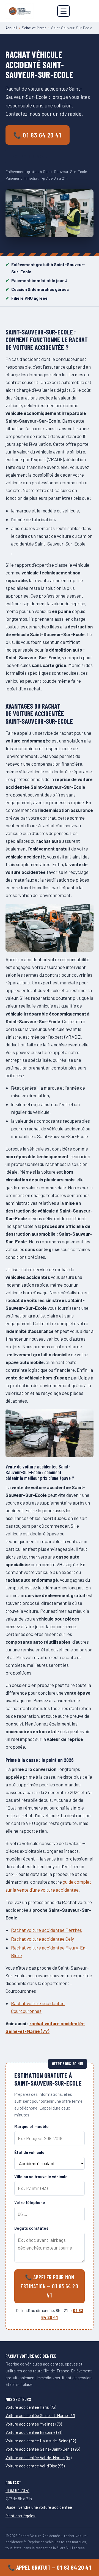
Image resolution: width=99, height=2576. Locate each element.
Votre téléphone (30, 2203)
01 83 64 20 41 (17, 2490)
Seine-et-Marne (34, 28)
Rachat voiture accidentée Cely (42, 1939)
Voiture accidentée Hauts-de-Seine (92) (41, 2441)
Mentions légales (20, 2516)
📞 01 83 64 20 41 (38, 135)
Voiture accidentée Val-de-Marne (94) (38, 2458)
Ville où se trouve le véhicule (41, 2177)
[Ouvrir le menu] (64, 11)
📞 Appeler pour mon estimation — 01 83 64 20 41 (49, 2286)
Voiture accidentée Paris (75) (31, 2407)
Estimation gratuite (34, 156)
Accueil (11, 28)
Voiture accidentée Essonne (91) (34, 2432)
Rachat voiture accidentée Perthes (46, 1930)
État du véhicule (29, 2152)
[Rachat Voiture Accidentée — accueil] (20, 11)
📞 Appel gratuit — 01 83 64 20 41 (50, 2567)
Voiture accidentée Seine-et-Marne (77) (40, 2415)
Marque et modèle (31, 2127)
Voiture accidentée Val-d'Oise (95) (35, 2466)
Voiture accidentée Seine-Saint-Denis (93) (43, 2449)
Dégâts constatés (31, 2228)
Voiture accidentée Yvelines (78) (34, 2424)
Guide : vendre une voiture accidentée (39, 2507)
